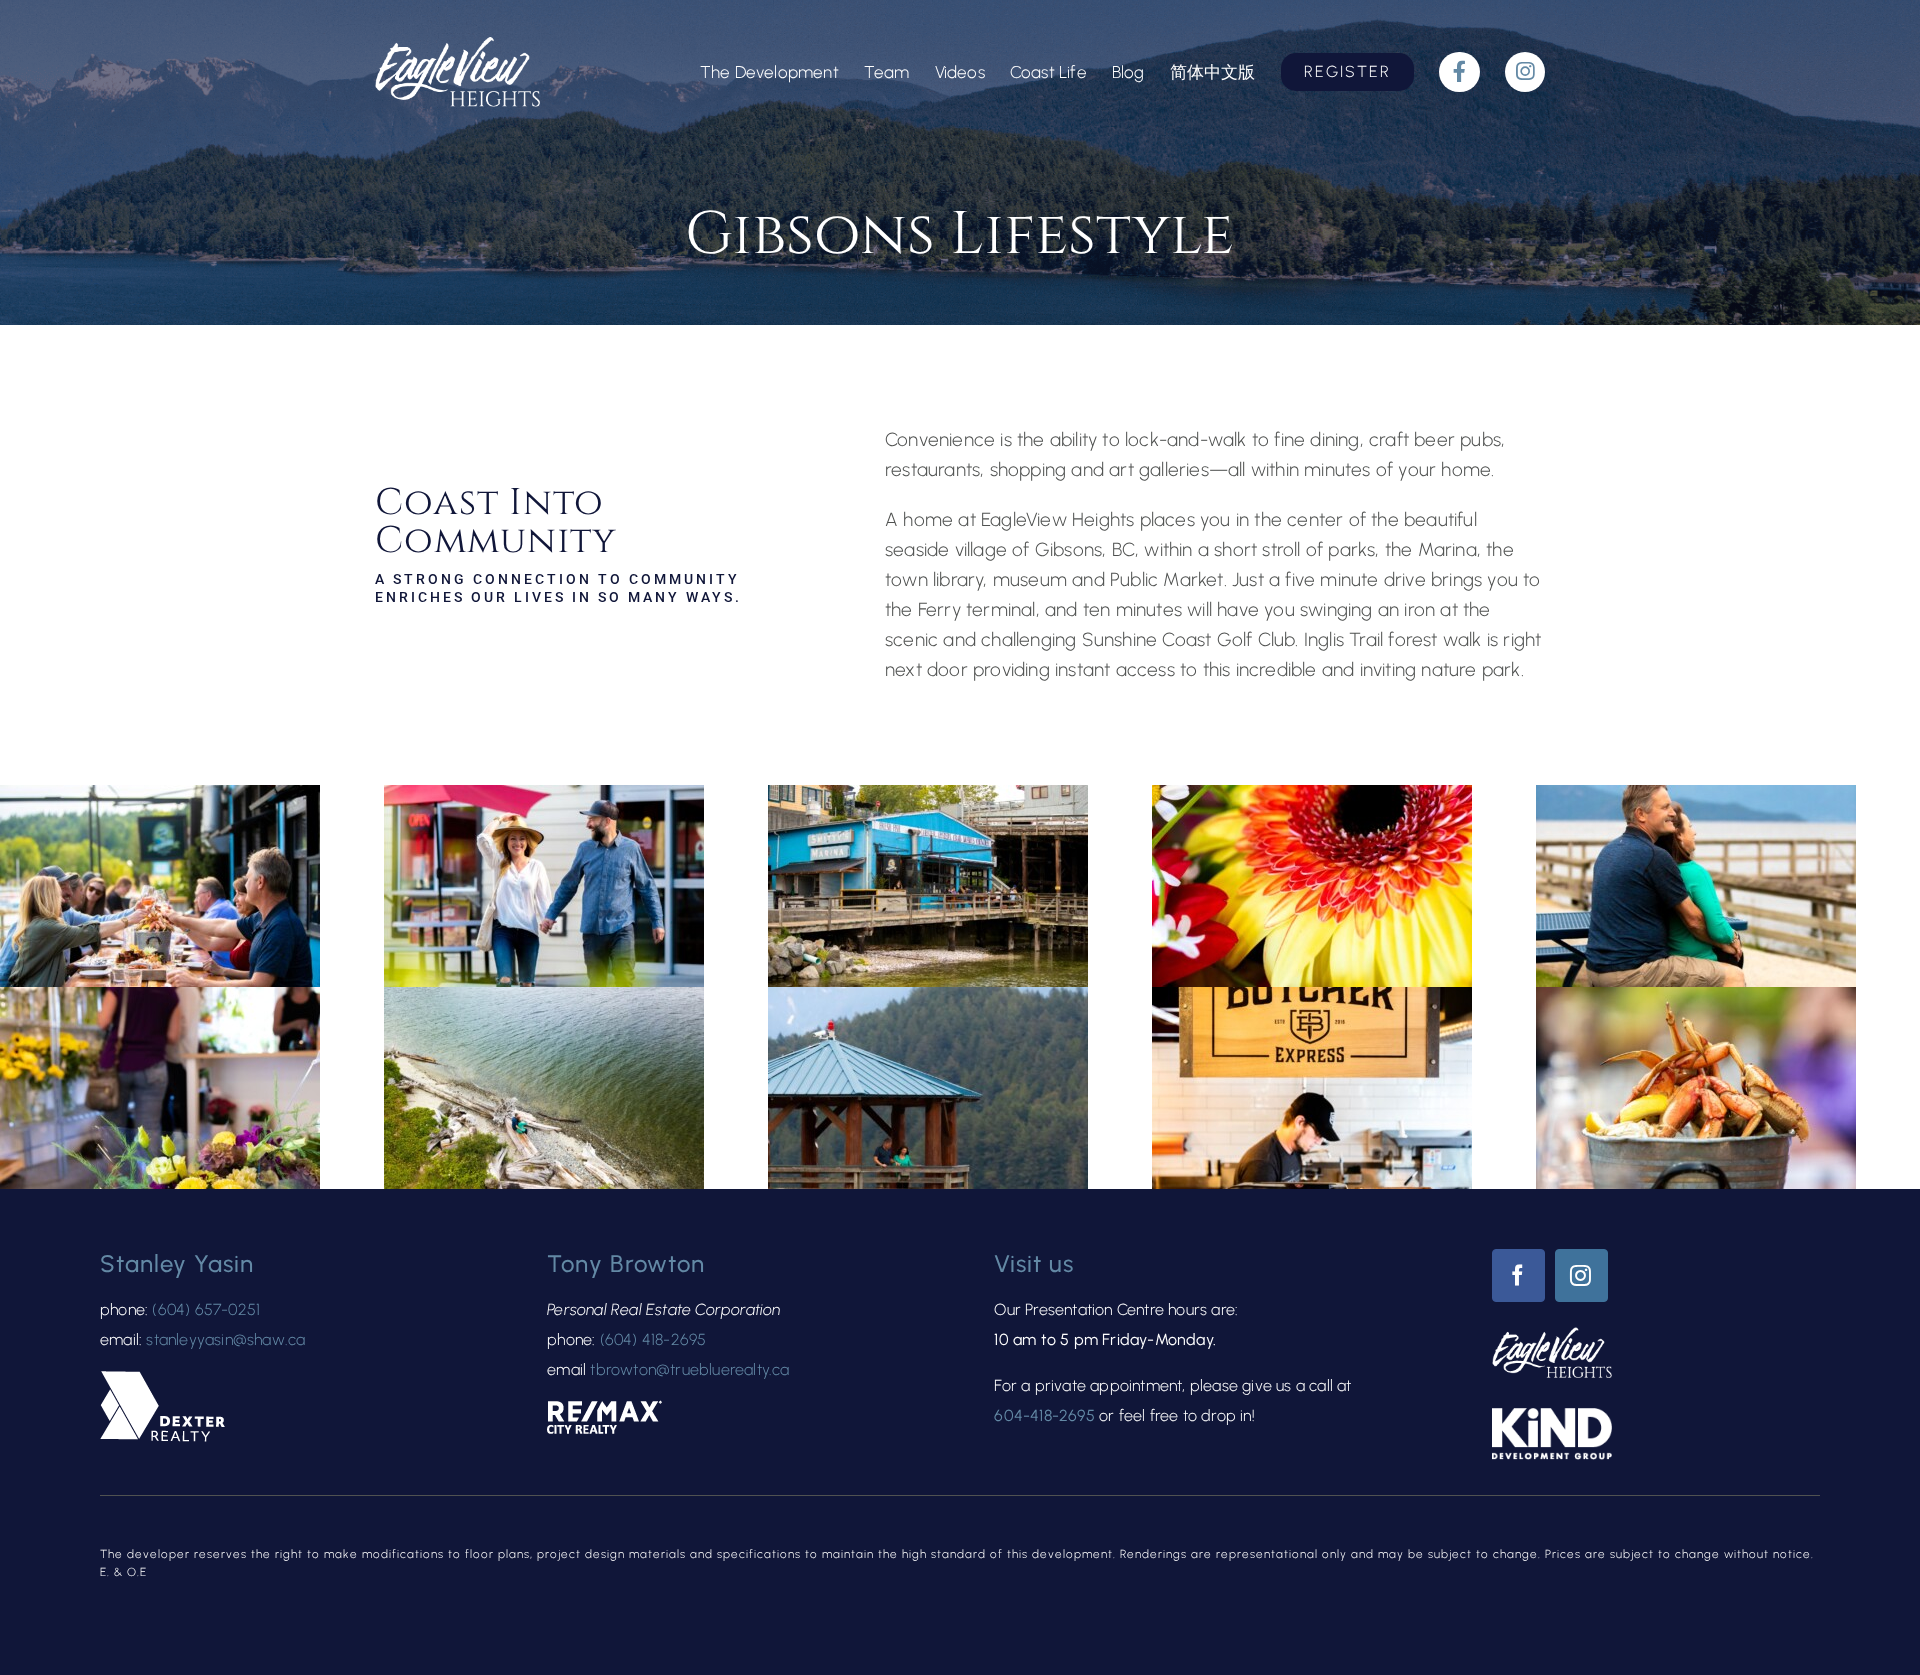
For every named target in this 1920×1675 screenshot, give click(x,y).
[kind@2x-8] (1552, 1417)
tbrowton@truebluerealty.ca (689, 1369)
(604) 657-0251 (206, 1309)
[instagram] (1581, 1275)
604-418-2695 (1044, 1415)
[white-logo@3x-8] (457, 46)
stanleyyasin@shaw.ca (225, 1339)
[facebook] (1518, 1275)
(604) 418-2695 (653, 1339)
